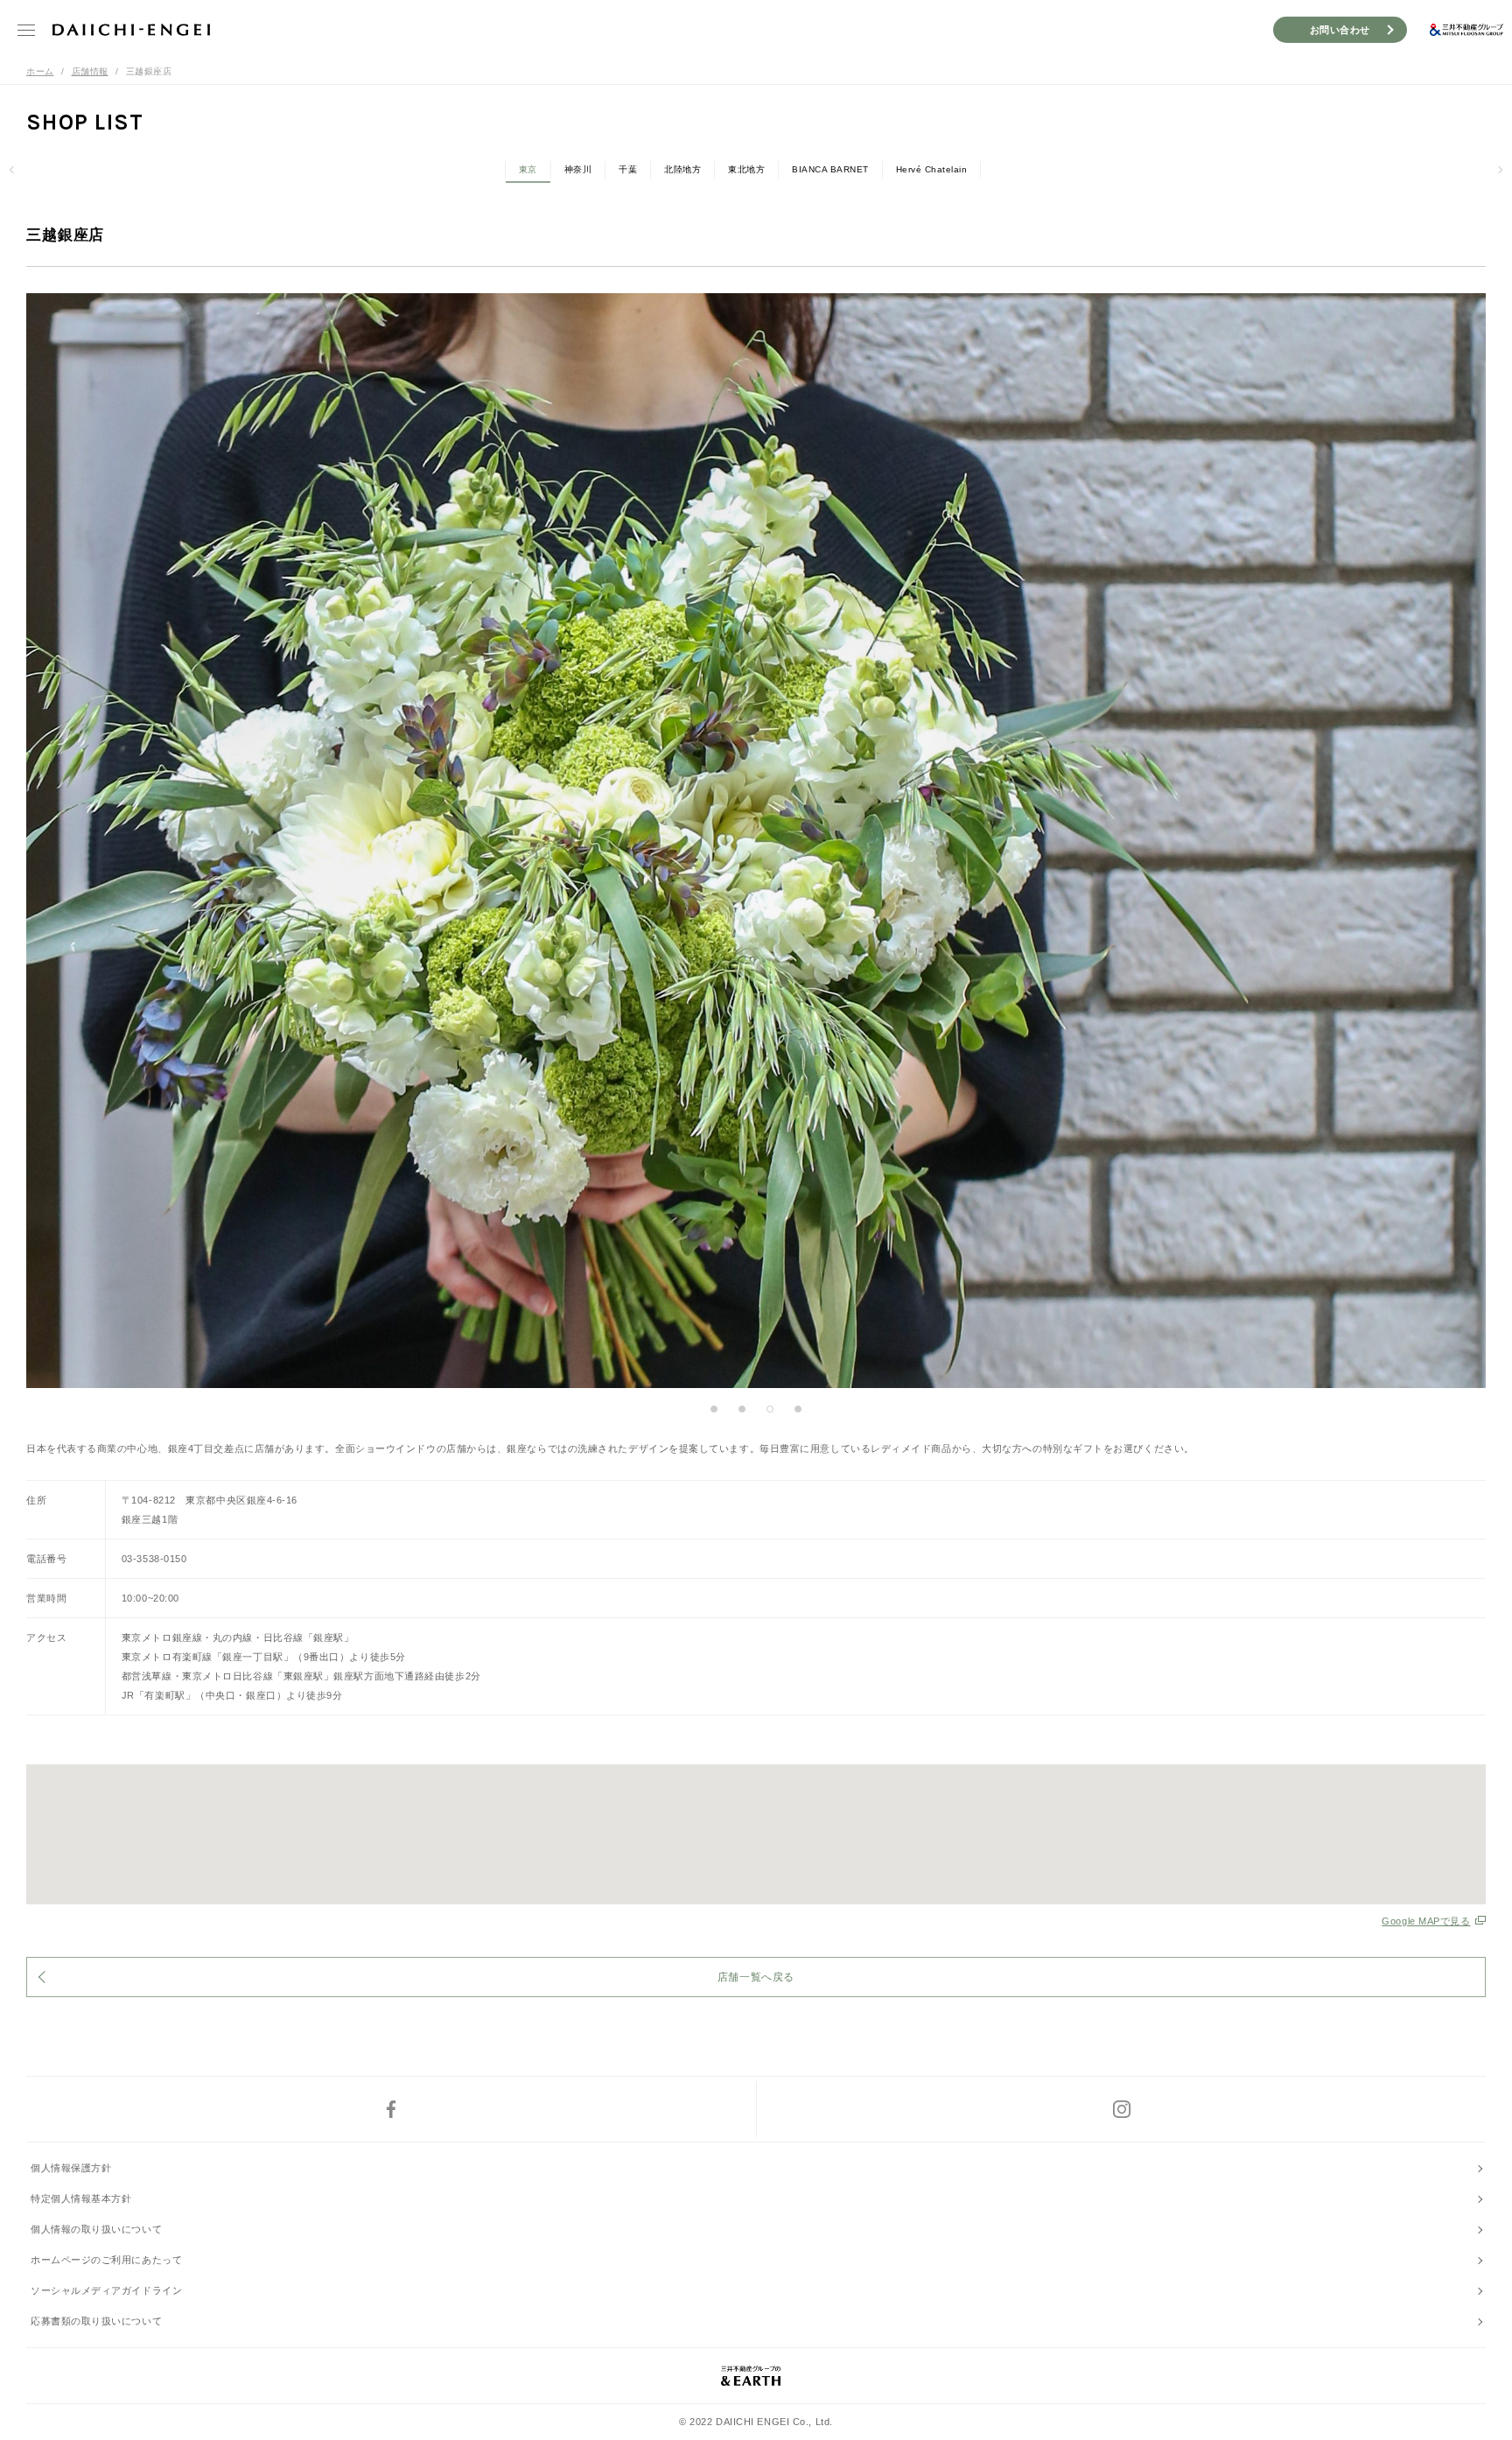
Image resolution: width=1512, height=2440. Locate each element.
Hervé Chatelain (932, 169)
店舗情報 (90, 71)
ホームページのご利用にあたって (106, 2260)
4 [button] (798, 1409)
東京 (528, 169)
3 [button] (770, 1409)
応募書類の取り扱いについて (96, 2321)
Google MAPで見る (1426, 1921)
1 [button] (714, 1409)
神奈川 (578, 169)
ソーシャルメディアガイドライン (106, 2290)
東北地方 (746, 169)
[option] (756, 841)
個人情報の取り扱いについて (96, 2229)
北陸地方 (682, 169)
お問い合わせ (1340, 30)
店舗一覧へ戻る (756, 1977)
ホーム (40, 71)
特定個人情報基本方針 (81, 2198)
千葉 (628, 169)
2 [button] (742, 1409)
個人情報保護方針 (71, 2168)
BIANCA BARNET (830, 169)
